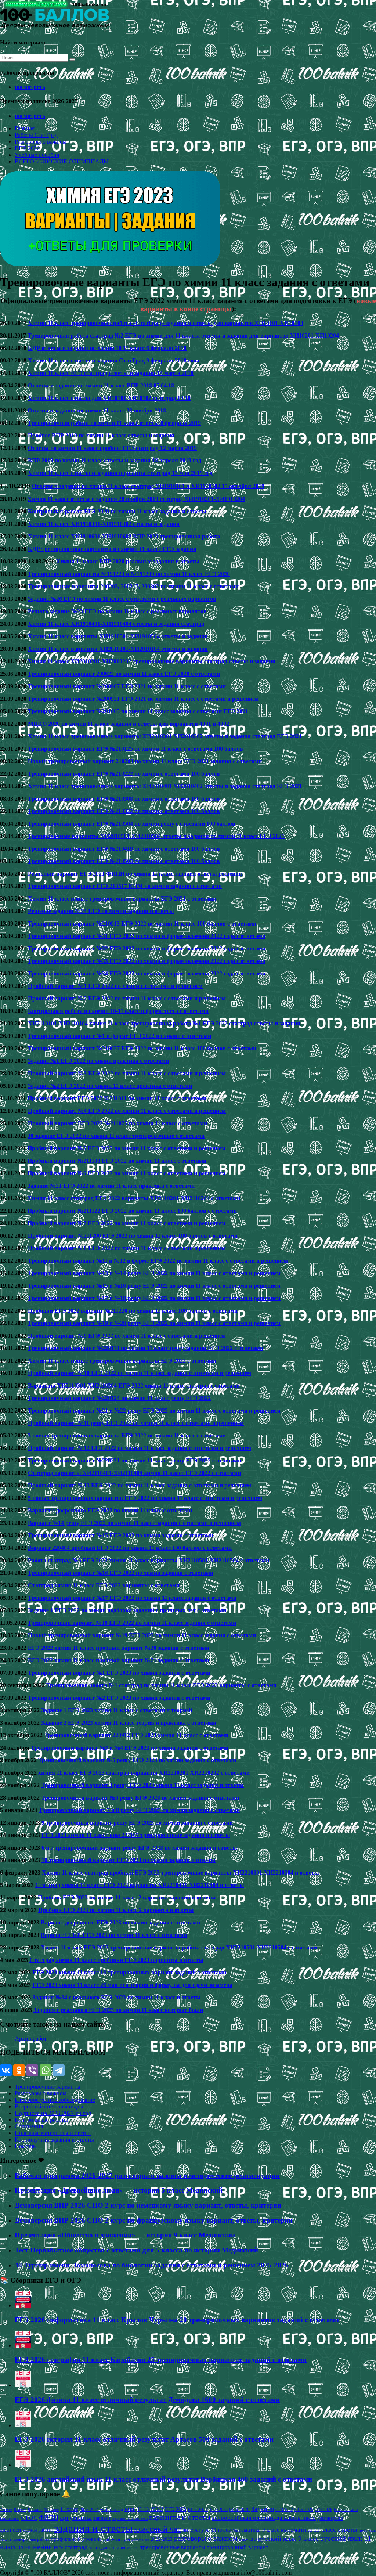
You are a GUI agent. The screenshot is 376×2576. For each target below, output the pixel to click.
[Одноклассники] (19, 2070)
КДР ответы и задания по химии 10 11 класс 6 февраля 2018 (107, 348)
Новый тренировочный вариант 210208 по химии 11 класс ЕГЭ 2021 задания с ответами (145, 761)
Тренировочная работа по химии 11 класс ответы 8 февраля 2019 (114, 423)
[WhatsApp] (46, 2070)
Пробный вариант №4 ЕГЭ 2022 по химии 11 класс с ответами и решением (127, 1111)
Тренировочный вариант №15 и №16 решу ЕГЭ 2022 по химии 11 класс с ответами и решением (154, 1286)
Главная (25, 128)
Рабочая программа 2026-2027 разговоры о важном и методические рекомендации (147, 2175)
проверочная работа (31, 2539)
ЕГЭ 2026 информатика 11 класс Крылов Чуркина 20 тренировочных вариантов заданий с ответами (177, 2320)
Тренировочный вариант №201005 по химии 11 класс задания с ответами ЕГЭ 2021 (138, 711)
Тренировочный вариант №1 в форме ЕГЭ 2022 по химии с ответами (120, 1036)
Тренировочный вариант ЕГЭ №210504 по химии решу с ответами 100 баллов (132, 824)
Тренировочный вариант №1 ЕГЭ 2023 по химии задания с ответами (119, 1673)
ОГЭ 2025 (304, 2510)
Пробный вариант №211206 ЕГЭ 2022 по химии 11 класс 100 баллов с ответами (133, 1236)
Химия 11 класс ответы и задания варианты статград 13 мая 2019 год (120, 473)
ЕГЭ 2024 (198, 2509)
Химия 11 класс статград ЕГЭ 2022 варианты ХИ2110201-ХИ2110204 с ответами (134, 1198)
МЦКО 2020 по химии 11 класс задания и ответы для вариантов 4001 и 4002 (129, 724)
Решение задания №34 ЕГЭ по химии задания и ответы (101, 911)
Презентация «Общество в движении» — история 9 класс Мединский (125, 2235)
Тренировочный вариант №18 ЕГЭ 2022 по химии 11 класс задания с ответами (132, 1623)
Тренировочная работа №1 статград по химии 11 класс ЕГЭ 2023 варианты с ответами (161, 1685)
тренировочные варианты (173, 2547)
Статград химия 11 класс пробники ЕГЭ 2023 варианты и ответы (116, 1960)
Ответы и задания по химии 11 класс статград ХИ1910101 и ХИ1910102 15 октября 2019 (148, 486)
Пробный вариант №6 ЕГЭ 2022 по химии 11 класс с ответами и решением (126, 1173)
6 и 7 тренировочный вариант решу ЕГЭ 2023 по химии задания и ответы (139, 1848)
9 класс (35, 2509)
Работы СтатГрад (36, 135)
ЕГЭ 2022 (150, 2509)
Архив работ (31, 2039)
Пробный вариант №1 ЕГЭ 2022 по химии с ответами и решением (115, 986)
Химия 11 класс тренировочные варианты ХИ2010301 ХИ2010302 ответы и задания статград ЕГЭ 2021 (165, 736)
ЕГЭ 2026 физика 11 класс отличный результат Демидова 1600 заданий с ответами (147, 2400)
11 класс (69, 2509)
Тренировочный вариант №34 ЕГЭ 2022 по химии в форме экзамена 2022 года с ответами (147, 973)
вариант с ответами (130, 2518)
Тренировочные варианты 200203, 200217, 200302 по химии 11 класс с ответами (133, 586)
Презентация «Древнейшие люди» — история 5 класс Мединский (119, 2190)
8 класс (20, 2510)
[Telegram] (59, 2070)
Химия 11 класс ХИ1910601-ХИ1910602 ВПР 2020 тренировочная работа (124, 536)
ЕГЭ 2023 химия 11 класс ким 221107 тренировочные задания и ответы (136, 1835)
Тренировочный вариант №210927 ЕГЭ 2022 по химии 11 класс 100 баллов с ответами (142, 1048)
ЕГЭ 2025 (219, 2510)
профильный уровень (76, 2539)
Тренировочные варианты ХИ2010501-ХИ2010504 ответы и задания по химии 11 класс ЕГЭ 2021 (156, 836)
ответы (347, 2529)
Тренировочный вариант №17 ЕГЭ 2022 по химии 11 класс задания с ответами (132, 1598)
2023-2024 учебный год (101, 2510)
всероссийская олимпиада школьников (264, 2518)
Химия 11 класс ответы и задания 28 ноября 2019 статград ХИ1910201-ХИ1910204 (136, 499)
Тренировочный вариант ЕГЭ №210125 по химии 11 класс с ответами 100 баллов (135, 749)
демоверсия (330, 2518)
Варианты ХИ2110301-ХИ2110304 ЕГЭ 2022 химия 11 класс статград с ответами (134, 1386)
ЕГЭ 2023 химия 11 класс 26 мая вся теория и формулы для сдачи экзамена (132, 1985)
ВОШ (130, 2510)
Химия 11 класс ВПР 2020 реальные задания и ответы (128, 561)
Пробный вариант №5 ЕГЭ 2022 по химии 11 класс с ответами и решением (126, 1148)
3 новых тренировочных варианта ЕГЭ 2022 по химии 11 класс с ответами (127, 1435)
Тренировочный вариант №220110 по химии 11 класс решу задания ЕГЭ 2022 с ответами (146, 1348)
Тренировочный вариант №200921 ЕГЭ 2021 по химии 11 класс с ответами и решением (143, 699)
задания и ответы (93, 2528)
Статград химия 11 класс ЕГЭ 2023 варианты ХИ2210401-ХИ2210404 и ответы (140, 1885)
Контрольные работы (41, 2120)
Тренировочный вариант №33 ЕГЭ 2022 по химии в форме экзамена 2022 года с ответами (147, 961)
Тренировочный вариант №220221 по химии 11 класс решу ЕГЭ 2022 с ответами (135, 1460)
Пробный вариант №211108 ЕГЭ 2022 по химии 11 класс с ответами (117, 1161)
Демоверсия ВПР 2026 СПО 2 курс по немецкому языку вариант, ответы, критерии (148, 2205)
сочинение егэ (41, 2547)
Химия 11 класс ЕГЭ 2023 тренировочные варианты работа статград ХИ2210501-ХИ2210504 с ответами (179, 1947)
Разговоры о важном (41, 142)
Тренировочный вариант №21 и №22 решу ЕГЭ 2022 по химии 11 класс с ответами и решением (154, 1410)
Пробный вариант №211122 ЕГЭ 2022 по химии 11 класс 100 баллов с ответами (132, 1211)
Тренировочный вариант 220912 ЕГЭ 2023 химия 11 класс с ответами (136, 1735)
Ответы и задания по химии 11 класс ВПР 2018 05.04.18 (101, 385)
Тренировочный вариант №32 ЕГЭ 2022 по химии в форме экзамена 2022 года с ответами (147, 948)
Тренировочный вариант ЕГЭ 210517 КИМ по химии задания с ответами (125, 886)
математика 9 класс (256, 2530)
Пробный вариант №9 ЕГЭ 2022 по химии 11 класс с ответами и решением (127, 1336)
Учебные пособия (37, 155)
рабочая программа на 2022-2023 (138, 2539)
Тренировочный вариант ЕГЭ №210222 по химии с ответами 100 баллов (124, 774)
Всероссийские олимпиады (49, 2106)
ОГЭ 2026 (323, 2510)
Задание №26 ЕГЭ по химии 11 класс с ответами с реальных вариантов (122, 599)
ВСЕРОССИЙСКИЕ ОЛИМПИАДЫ (62, 161)
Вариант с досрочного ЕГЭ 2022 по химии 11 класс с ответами (110, 1510)
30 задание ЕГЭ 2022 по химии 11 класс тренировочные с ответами (116, 1136)
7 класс (6, 2510)
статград (76, 2547)
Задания (263, 2509)
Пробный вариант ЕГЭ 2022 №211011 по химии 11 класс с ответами (117, 1098)
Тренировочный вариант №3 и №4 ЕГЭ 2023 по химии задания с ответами (130, 1748)
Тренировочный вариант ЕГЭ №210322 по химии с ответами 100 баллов (124, 811)
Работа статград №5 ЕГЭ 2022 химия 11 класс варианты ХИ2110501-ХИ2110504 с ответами (149, 1560)
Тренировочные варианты (48, 2087)
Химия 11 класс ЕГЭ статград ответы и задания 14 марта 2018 (111, 373)
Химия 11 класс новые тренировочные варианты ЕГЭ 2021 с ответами (122, 899)
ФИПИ (49, 2518)
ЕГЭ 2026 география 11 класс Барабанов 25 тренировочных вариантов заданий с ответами (161, 2359)
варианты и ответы (180, 2517)
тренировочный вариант (238, 2547)
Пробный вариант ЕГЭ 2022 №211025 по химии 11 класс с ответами (117, 1123)
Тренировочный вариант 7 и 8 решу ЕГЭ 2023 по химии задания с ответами (139, 1810)
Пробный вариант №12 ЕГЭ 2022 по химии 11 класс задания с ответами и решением (140, 1448)
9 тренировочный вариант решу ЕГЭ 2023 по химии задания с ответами (137, 1823)
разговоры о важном (206, 2538)
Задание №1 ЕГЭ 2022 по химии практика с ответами (98, 1061)
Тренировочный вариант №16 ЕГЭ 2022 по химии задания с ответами (121, 1573)
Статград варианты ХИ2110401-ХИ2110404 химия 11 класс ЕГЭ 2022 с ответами (134, 1473)
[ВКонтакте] (6, 2070)
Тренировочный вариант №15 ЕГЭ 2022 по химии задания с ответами (121, 1535)
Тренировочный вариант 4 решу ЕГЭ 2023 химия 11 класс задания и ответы (142, 1785)
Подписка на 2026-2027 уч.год (53, 2113)
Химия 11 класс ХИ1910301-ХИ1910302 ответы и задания (104, 524)
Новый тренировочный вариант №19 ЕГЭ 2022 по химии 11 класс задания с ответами (142, 1635)
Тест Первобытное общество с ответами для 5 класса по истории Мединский (136, 2250)
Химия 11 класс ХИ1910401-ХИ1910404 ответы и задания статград (116, 624)
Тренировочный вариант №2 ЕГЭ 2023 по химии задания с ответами (119, 1698)
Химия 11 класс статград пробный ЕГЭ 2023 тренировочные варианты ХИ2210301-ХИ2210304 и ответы (180, 1873)
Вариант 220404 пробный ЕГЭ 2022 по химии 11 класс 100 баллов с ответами (130, 1548)
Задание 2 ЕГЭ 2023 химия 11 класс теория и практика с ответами (129, 1723)
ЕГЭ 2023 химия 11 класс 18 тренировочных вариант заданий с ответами (129, 1972)
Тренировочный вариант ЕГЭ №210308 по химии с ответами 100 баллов (124, 799)
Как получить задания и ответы (54, 2140)
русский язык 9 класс (288, 2539)
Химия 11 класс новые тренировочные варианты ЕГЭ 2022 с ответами (122, 1361)
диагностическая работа (26, 2530)
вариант (102, 2518)
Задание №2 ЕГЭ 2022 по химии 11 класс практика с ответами (110, 1086)
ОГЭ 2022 (284, 2510)
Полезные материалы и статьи (53, 2133)
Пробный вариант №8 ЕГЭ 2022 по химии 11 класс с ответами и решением (127, 1248)
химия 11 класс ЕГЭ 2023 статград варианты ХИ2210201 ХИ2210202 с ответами (144, 1773)
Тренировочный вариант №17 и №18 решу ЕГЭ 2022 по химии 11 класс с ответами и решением (154, 1298)
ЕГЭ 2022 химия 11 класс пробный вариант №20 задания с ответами (119, 1648)
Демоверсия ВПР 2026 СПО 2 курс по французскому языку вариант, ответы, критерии (154, 2220)
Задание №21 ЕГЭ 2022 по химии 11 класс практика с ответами (111, 1186)
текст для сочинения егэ (114, 2548)
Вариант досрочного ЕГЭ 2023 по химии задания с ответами (120, 1922)
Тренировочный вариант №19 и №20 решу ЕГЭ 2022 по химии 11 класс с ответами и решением (154, 1323)
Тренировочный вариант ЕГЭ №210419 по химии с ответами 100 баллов (124, 849)
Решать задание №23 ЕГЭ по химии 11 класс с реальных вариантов (117, 611)
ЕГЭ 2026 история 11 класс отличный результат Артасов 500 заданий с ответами (144, 2439)
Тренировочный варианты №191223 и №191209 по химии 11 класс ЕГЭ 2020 (129, 574)
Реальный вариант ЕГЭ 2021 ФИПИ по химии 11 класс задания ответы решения (135, 874)
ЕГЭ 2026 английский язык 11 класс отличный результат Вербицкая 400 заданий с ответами (163, 2479)
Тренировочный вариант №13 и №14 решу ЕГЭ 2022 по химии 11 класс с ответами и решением (154, 1273)
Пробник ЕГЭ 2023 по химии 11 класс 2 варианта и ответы (116, 1910)
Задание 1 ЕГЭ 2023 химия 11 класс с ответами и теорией (117, 1710)
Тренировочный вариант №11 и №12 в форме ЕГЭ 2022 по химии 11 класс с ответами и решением (158, 1261)
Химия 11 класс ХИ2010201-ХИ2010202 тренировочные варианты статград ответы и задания (151, 661)
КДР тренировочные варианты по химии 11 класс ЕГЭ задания (112, 549)
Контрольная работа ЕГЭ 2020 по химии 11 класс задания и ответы (117, 511)
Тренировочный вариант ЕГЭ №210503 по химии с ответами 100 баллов (124, 861)
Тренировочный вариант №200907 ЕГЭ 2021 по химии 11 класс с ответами (127, 686)
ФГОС (29, 2518)
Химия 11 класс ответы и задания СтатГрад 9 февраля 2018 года (114, 360)
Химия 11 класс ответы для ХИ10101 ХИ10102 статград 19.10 (109, 398)
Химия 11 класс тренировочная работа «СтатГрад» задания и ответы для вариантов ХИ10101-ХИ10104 (166, 323)
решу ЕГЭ (248, 2539)
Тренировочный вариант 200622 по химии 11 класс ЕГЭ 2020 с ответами (124, 674)
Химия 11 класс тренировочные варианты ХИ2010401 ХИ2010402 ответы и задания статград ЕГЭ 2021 (165, 786)
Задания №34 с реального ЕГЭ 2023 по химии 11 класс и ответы (117, 1997)
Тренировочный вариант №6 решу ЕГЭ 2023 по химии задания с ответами (140, 1798)
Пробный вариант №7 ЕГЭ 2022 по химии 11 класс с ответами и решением (126, 1223)
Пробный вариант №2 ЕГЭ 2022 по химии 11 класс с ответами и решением (127, 998)
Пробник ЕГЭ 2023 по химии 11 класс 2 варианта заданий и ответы (127, 1897)
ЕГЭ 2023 (176, 2509)
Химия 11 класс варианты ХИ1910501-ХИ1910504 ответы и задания (118, 636)
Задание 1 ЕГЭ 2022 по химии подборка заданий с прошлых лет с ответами (127, 1610)
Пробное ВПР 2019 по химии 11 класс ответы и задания (101, 435)
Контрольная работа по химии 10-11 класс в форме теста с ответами (118, 1011)
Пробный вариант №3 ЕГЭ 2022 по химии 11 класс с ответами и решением (127, 1073)
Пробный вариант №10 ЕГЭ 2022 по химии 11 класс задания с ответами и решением (140, 1373)
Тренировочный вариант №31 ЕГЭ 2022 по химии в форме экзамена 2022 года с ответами (147, 936)
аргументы (76, 2517)
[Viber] (32, 2070)
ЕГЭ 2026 (239, 2509)
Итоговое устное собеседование (55, 2100)
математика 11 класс (308, 2529)
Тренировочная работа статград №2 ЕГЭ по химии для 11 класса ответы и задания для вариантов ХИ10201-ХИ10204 (183, 335)
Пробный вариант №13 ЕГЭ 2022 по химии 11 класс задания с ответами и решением (140, 1485)
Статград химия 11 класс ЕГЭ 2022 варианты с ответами (104, 1585)
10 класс (51, 2510)
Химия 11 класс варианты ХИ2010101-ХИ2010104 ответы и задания (118, 649)
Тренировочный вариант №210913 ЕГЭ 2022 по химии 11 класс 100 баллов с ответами (142, 923)
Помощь (25, 2146)
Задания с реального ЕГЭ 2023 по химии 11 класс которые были (118, 2010)
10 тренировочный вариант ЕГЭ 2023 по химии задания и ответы (129, 1860)
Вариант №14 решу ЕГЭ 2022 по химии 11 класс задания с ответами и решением (134, 1523)
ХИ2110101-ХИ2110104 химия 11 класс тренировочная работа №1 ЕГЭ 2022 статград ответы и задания (164, 1023)
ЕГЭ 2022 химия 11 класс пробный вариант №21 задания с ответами (119, 1660)
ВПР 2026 (27, 148)
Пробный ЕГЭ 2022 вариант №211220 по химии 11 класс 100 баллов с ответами (133, 1311)
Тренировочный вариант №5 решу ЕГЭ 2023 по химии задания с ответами (137, 1760)
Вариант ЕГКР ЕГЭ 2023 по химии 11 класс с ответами (114, 1935)
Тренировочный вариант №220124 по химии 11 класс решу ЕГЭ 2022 (119, 1398)
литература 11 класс (207, 2530)
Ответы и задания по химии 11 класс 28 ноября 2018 (97, 410)
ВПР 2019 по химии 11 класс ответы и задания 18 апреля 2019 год (115, 460)
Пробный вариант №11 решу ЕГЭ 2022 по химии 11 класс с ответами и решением (136, 1423)
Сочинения (29, 2126)
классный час (158, 2529)
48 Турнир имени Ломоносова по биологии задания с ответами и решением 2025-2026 (152, 2265)
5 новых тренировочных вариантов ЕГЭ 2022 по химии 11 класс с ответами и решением (145, 1498)
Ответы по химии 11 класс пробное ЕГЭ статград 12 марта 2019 (112, 448)
